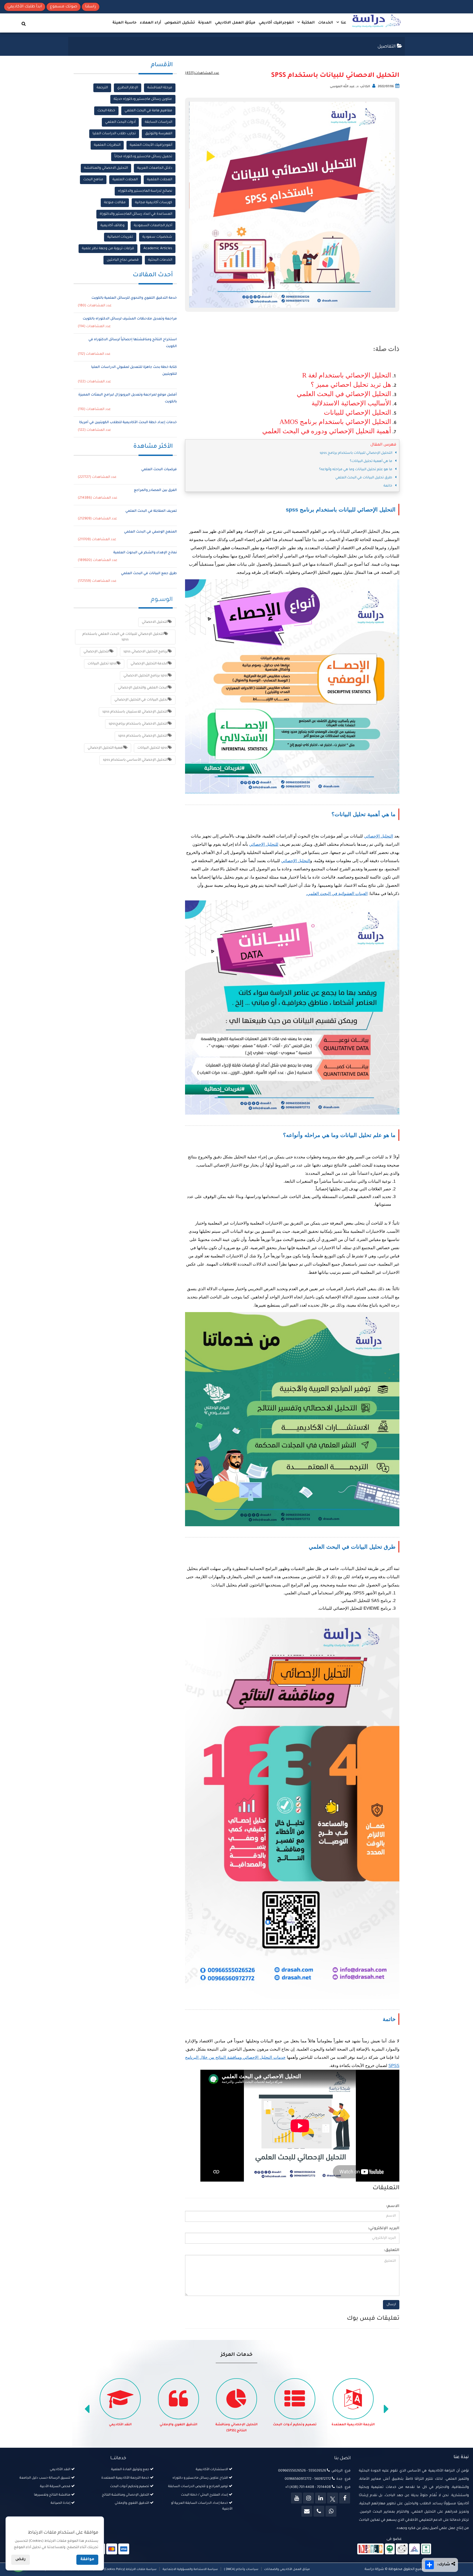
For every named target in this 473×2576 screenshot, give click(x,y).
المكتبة (308, 23)
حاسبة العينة (125, 23)
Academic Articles (158, 249)
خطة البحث (106, 111)
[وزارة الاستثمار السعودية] (426, 2549)
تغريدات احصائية (120, 237)
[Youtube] (296, 2498)
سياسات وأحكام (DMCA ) (241, 2569)
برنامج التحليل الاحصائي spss (146, 652)
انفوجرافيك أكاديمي (276, 23)
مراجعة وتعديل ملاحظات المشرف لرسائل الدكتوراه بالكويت (130, 319)
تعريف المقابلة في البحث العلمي (151, 511)
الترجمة (102, 88)
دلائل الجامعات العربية (155, 168)
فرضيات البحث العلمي (159, 470)
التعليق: (392, 2251)
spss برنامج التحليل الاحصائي (146, 676)
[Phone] (319, 2511)
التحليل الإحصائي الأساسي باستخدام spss (135, 760)
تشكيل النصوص (180, 23)
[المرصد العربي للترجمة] (402, 2549)
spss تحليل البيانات (102, 664)
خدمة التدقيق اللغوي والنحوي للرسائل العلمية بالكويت (134, 298)
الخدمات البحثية (160, 260)
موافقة (87, 2560)
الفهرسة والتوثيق (159, 134)
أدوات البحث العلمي (120, 122)
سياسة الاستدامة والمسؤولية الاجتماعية (190, 2569)
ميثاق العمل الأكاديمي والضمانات (287, 2569)
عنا (343, 23)
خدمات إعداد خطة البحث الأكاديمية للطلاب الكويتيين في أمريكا (128, 423)
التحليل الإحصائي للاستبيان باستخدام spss (135, 712)
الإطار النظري (128, 88)
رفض (21, 2560)
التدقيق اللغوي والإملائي (237, 2425)
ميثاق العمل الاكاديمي (235, 23)
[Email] (307, 2511)
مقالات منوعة (115, 203)
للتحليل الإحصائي (264, 844)
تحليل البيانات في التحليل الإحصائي (141, 700)
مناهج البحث (93, 180)
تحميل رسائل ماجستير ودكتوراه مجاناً (143, 157)
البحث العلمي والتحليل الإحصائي (143, 688)
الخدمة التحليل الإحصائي (149, 664)
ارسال (391, 2305)
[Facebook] (345, 2498)
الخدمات (326, 23)
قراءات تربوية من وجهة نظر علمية (108, 249)
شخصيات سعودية (157, 237)
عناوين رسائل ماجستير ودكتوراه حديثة (143, 99)
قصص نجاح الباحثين (123, 260)
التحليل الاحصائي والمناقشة (106, 168)
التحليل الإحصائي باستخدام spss (143, 736)
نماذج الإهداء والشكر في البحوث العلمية (145, 553)
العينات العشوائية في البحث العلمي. (337, 893)
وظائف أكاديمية (113, 226)
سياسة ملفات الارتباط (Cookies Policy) (130, 2569)
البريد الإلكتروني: (384, 2229)
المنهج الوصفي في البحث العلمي (150, 532)
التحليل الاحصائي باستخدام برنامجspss (138, 724)
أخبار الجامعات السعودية (153, 226)
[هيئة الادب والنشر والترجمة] (370, 2549)
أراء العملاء (151, 23)
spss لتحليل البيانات (153, 748)
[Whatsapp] (331, 2511)
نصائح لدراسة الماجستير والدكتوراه (145, 191)
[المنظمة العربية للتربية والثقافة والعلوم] (390, 2549)
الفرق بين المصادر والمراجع (155, 490)
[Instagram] (308, 2498)
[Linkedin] (321, 2498)
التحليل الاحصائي (155, 622)
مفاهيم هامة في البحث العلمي (148, 111)
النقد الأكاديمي (179, 2425)
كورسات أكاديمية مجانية (154, 203)
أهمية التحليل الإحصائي (106, 748)
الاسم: (393, 2206)
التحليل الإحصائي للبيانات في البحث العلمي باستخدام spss (123, 637)
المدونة (205, 23)
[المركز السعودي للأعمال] (414, 2549)
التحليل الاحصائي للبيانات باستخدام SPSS (335, 76)
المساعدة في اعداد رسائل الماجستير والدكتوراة (136, 214)
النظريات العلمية (107, 145)
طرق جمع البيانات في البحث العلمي (149, 574)
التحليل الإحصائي (379, 836)
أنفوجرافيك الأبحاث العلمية (151, 145)
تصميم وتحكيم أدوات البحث (353, 2425)
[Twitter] (333, 2498)
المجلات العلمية (160, 180)
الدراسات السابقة (158, 122)
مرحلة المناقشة (160, 88)
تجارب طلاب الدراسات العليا (114, 134)
